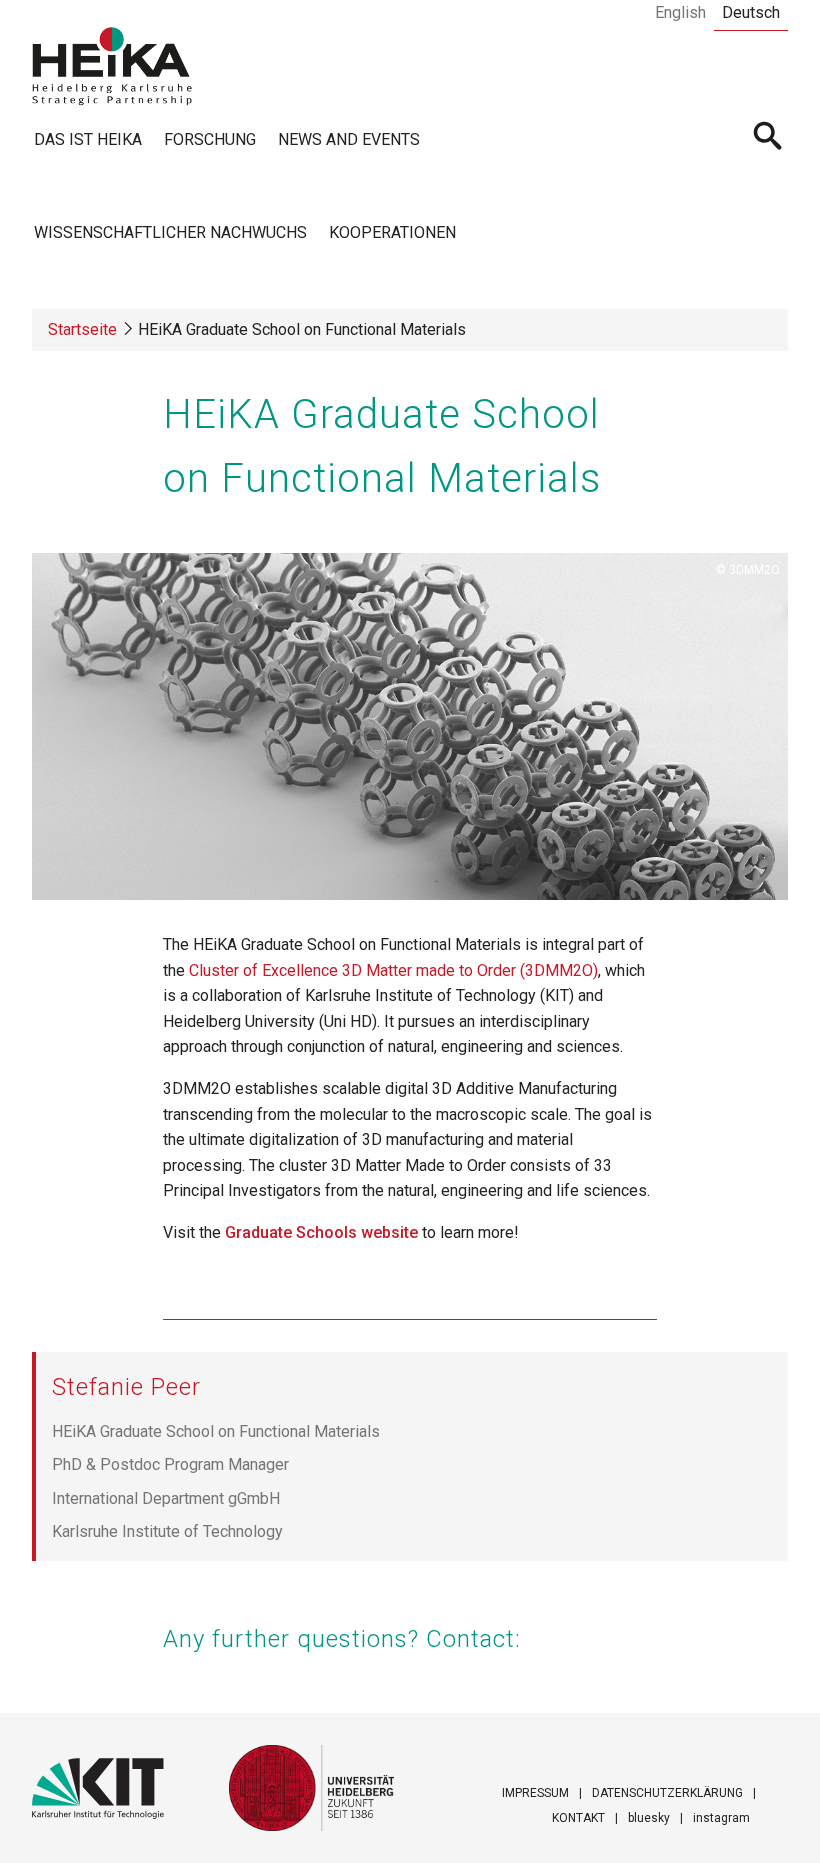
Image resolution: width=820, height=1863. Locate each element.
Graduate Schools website (321, 1232)
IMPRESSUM (535, 1793)
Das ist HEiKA (88, 139)
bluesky (649, 1818)
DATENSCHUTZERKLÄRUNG (667, 1793)
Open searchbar (768, 138)
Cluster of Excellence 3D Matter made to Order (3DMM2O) (393, 970)
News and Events (349, 139)
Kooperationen (392, 232)
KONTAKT (578, 1818)
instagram (721, 1818)
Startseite (82, 329)
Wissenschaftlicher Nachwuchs (170, 232)
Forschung (210, 139)
